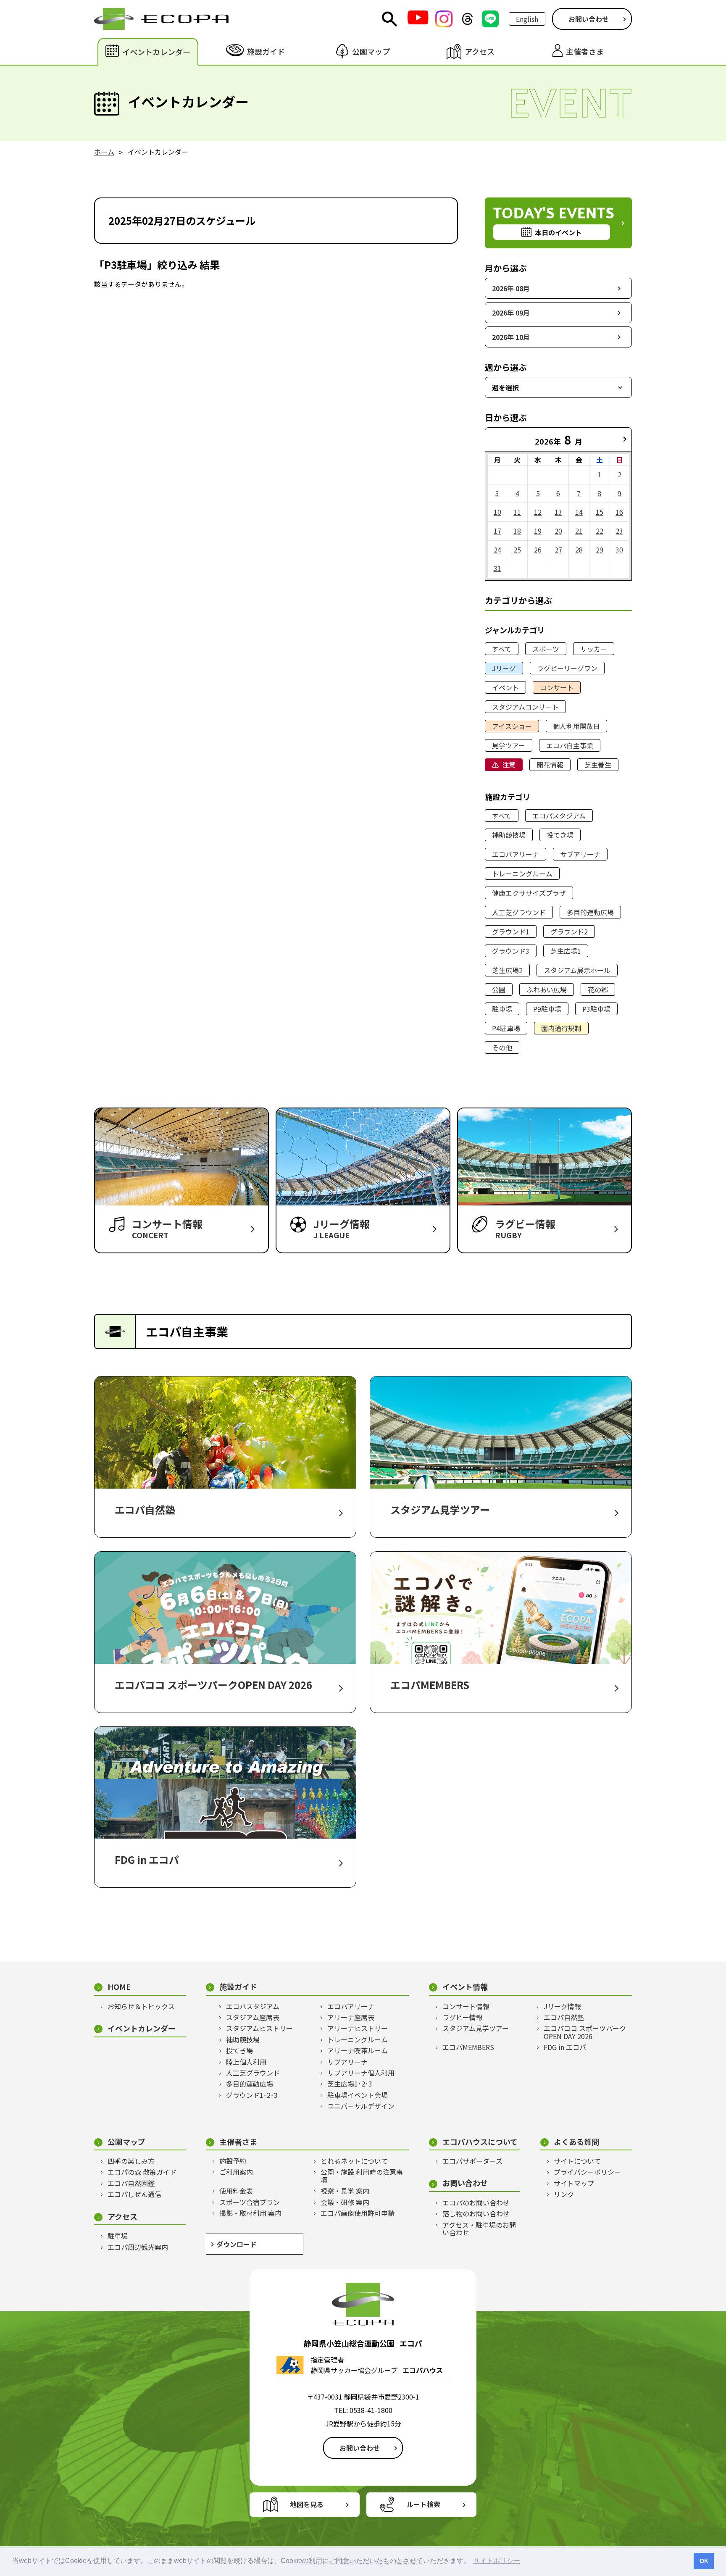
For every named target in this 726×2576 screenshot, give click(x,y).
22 (600, 531)
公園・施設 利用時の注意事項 (362, 2176)
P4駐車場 (506, 1028)
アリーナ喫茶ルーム (358, 2050)
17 (497, 531)
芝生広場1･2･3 (350, 2084)
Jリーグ (504, 668)
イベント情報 (465, 1987)
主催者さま (238, 2142)
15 (600, 512)
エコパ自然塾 (564, 2017)
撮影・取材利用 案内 (250, 2213)
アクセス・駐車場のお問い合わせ (479, 2229)
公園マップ (126, 2142)
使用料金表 (236, 2191)
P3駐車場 (596, 1009)
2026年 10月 (511, 337)
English (527, 19)
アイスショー (512, 726)
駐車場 (502, 1009)
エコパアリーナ (516, 854)
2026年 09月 (511, 313)
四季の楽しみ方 (131, 2161)
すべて (502, 649)
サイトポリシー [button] (497, 2561)
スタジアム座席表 (253, 2017)
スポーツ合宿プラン (250, 2202)
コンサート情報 (466, 2006)
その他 (502, 1047)
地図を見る (307, 2504)
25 (517, 550)
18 (517, 531)
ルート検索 (423, 2504)
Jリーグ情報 (562, 2006)
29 (600, 550)
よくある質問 (576, 2142)
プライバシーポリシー (587, 2172)
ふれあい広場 (547, 989)
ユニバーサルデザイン (361, 2106)
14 (579, 512)
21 (579, 531)
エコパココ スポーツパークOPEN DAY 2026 (585, 2032)
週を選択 (505, 387)
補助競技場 (509, 835)
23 (619, 531)
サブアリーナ (580, 854)
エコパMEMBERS (468, 2047)
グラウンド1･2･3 (252, 2095)
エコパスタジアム (559, 816)
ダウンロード (237, 2244)
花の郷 (598, 989)
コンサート (557, 687)
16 (619, 512)
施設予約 (233, 2161)
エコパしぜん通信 (134, 2194)
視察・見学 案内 (345, 2191)
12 (538, 512)
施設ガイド (238, 1987)
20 (558, 531)
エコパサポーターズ (472, 2161)
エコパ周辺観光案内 (138, 2247)
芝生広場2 (507, 970)
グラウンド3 (511, 951)
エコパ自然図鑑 (131, 2183)
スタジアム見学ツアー (476, 2028)
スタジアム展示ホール (577, 970)
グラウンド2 (569, 931)
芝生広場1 (566, 951)
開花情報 (550, 765)
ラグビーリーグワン (567, 668)
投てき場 (560, 835)
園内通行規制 (561, 1028)
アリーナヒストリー (358, 2028)
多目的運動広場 (590, 912)
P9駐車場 (547, 1009)
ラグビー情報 (463, 2017)
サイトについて (577, 2161)
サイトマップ (574, 2183)
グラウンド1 (511, 931)
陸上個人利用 (246, 2062)
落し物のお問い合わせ (476, 2213)
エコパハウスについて (480, 2142)
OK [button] (704, 2561)
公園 (499, 989)
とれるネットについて (354, 2161)
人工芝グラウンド (519, 912)
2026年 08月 (511, 288)
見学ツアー (509, 745)
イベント (505, 687)
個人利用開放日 (576, 726)
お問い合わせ (589, 19)
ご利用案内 (236, 2172)
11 (517, 512)
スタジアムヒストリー (259, 2028)
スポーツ (546, 649)
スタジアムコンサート (525, 707)
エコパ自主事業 (570, 745)
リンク (564, 2194)
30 (619, 550)
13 (558, 512)
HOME (119, 1987)
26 (538, 550)
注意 (509, 765)
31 (497, 568)
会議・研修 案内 (345, 2202)
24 (497, 550)
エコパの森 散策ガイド (142, 2172)
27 (558, 550)
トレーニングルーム (522, 874)
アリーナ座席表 (351, 2017)
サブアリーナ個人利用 (361, 2073)
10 (497, 512)
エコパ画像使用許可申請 (358, 2213)
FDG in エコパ (565, 2047)
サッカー (594, 649)
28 (579, 550)
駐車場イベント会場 (358, 2095)
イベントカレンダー (142, 2028)
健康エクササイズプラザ (529, 893)
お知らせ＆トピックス (141, 2006)
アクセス (122, 2217)
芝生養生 (598, 765)
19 (538, 531)
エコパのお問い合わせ (476, 2202)
